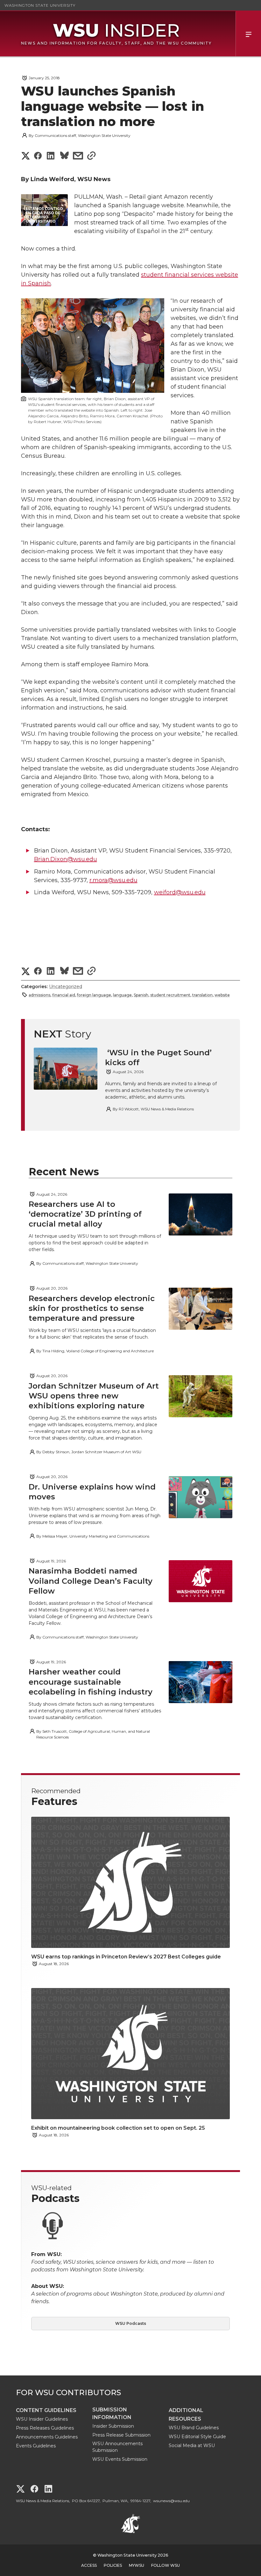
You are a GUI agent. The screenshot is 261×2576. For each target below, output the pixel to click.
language (122, 995)
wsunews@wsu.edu (171, 2501)
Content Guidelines (46, 2410)
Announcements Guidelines (47, 2437)
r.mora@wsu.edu (113, 880)
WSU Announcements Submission (117, 2447)
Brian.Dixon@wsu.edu (66, 859)
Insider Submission (113, 2426)
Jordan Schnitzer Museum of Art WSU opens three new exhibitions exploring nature (94, 1396)
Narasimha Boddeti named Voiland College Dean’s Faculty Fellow (91, 1581)
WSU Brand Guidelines (194, 2428)
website (222, 995)
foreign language (94, 995)
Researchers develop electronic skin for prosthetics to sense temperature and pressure (92, 1308)
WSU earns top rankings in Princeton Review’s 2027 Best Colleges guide (127, 1957)
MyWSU (137, 2565)
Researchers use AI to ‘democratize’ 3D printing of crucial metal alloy (85, 1214)
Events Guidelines (36, 2446)
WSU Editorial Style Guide (197, 2437)
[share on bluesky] (64, 156)
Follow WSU (166, 2565)
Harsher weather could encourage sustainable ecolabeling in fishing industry (91, 1682)
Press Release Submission (121, 2435)
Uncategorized (66, 987)
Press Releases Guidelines (45, 2428)
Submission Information (112, 2413)
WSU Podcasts (131, 2323)
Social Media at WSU (192, 2445)
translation (202, 995)
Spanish (141, 995)
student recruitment (170, 995)
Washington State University (40, 5)
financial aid (64, 995)
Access (89, 2565)
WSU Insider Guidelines (42, 2419)
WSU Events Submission (120, 2459)
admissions (39, 995)
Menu (248, 34)
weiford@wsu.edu (180, 892)
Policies (113, 2565)
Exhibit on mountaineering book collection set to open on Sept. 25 (118, 2128)
